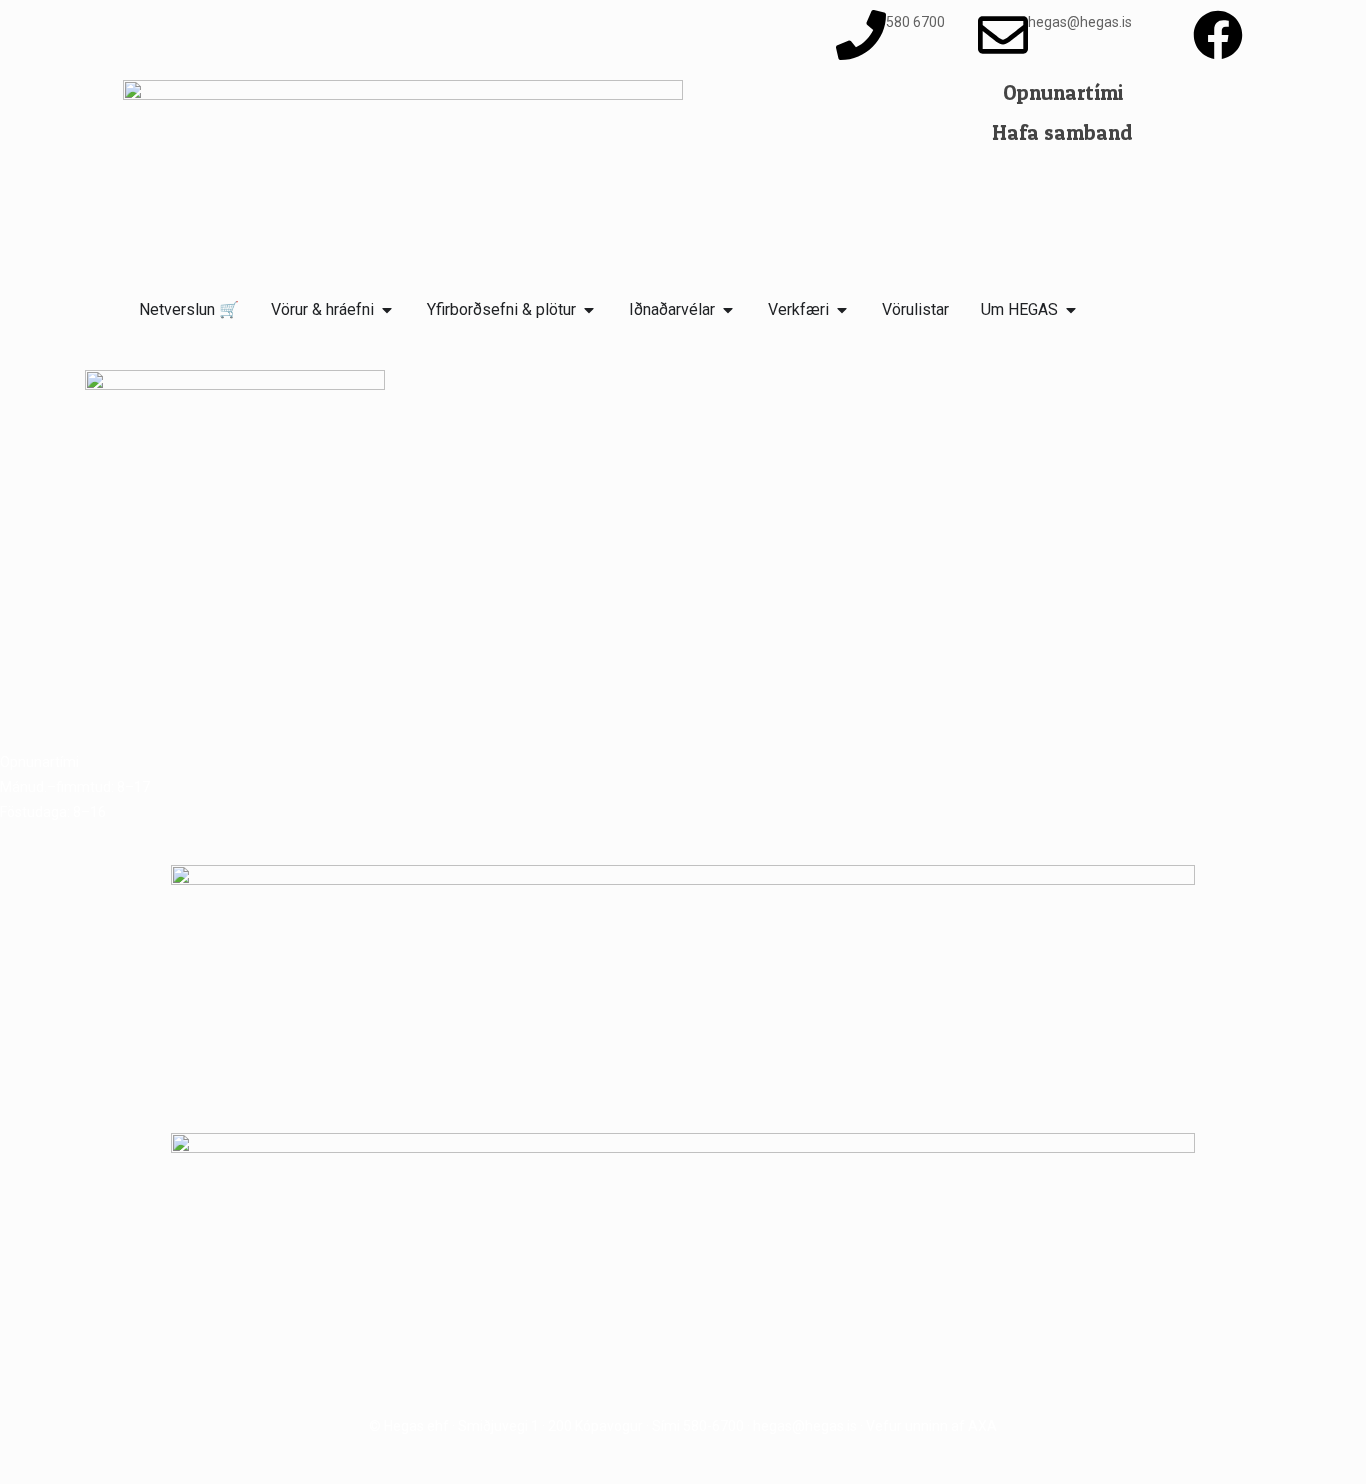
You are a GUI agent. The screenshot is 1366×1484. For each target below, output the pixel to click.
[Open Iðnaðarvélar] (728, 310)
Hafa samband (1062, 132)
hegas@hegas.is (805, 1426)
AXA (982, 1426)
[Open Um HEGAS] (1071, 310)
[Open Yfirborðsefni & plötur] (589, 310)
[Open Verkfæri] (842, 310)
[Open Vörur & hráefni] (387, 310)
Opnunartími (1063, 92)
